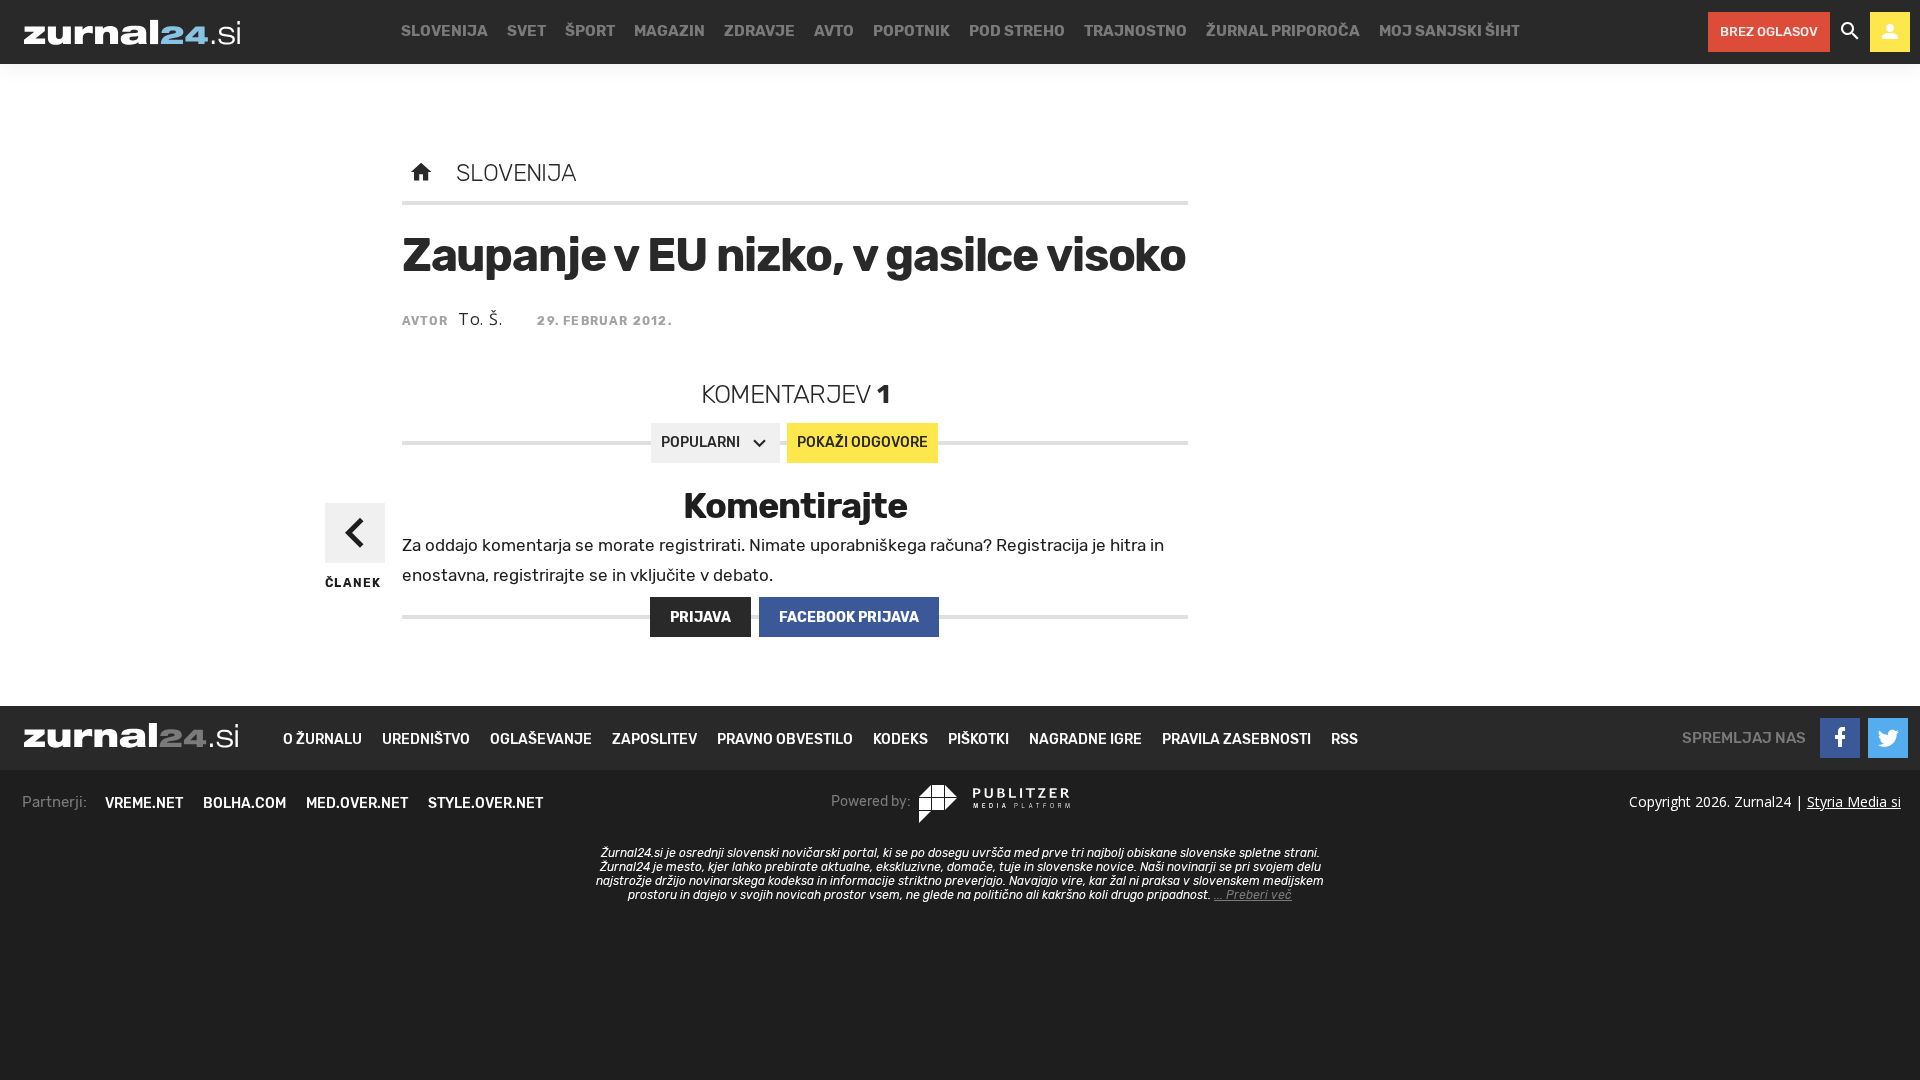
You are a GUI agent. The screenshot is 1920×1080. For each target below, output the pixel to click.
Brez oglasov (1769, 31)
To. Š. (480, 319)
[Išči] (1850, 32)
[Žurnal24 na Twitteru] (1888, 738)
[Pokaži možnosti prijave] (1890, 32)
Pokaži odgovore (862, 442)
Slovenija (516, 173)
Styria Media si (1854, 801)
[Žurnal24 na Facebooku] (1840, 738)
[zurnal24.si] (132, 32)
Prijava (700, 617)
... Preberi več (1253, 895)
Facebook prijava (849, 617)
